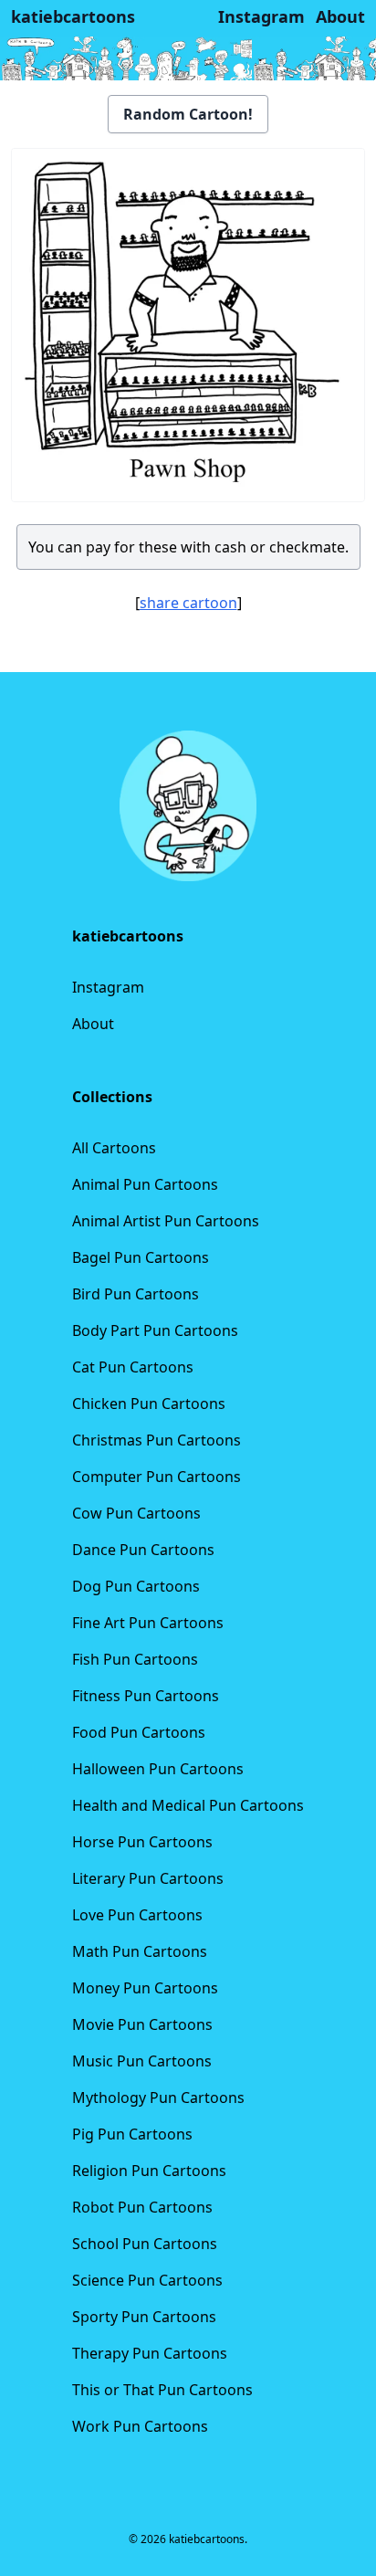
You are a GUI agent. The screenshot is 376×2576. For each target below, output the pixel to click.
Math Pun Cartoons (140, 1951)
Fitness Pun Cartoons (146, 1696)
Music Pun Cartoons (142, 2061)
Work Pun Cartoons (140, 2426)
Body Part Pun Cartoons (155, 1330)
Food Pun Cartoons (139, 1732)
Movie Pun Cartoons (142, 2024)
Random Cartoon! (188, 114)
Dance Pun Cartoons (143, 1550)
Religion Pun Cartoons (149, 2171)
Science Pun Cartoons (147, 2280)
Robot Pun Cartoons (142, 2207)
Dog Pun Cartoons (136, 1586)
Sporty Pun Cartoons (144, 2317)
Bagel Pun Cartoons (141, 1257)
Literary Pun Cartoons (148, 1878)
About (93, 1024)
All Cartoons (114, 1148)
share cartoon (188, 603)
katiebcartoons (73, 16)
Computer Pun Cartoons (157, 1477)
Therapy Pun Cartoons (150, 2353)
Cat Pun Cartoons (133, 1367)
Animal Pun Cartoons (145, 1184)
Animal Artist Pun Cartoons (166, 1221)
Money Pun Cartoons (145, 1988)
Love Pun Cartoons (137, 1915)
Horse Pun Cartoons (142, 1842)
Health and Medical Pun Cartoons (188, 1805)
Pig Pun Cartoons (132, 2134)
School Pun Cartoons (145, 2244)
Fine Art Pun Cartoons (148, 1623)
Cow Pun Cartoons (136, 1513)
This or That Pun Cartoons (162, 2390)
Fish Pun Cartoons (135, 1659)
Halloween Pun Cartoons (158, 1769)
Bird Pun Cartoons (136, 1294)
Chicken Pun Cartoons (149, 1404)
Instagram (108, 987)
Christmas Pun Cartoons (157, 1440)
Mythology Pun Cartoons (158, 2098)
